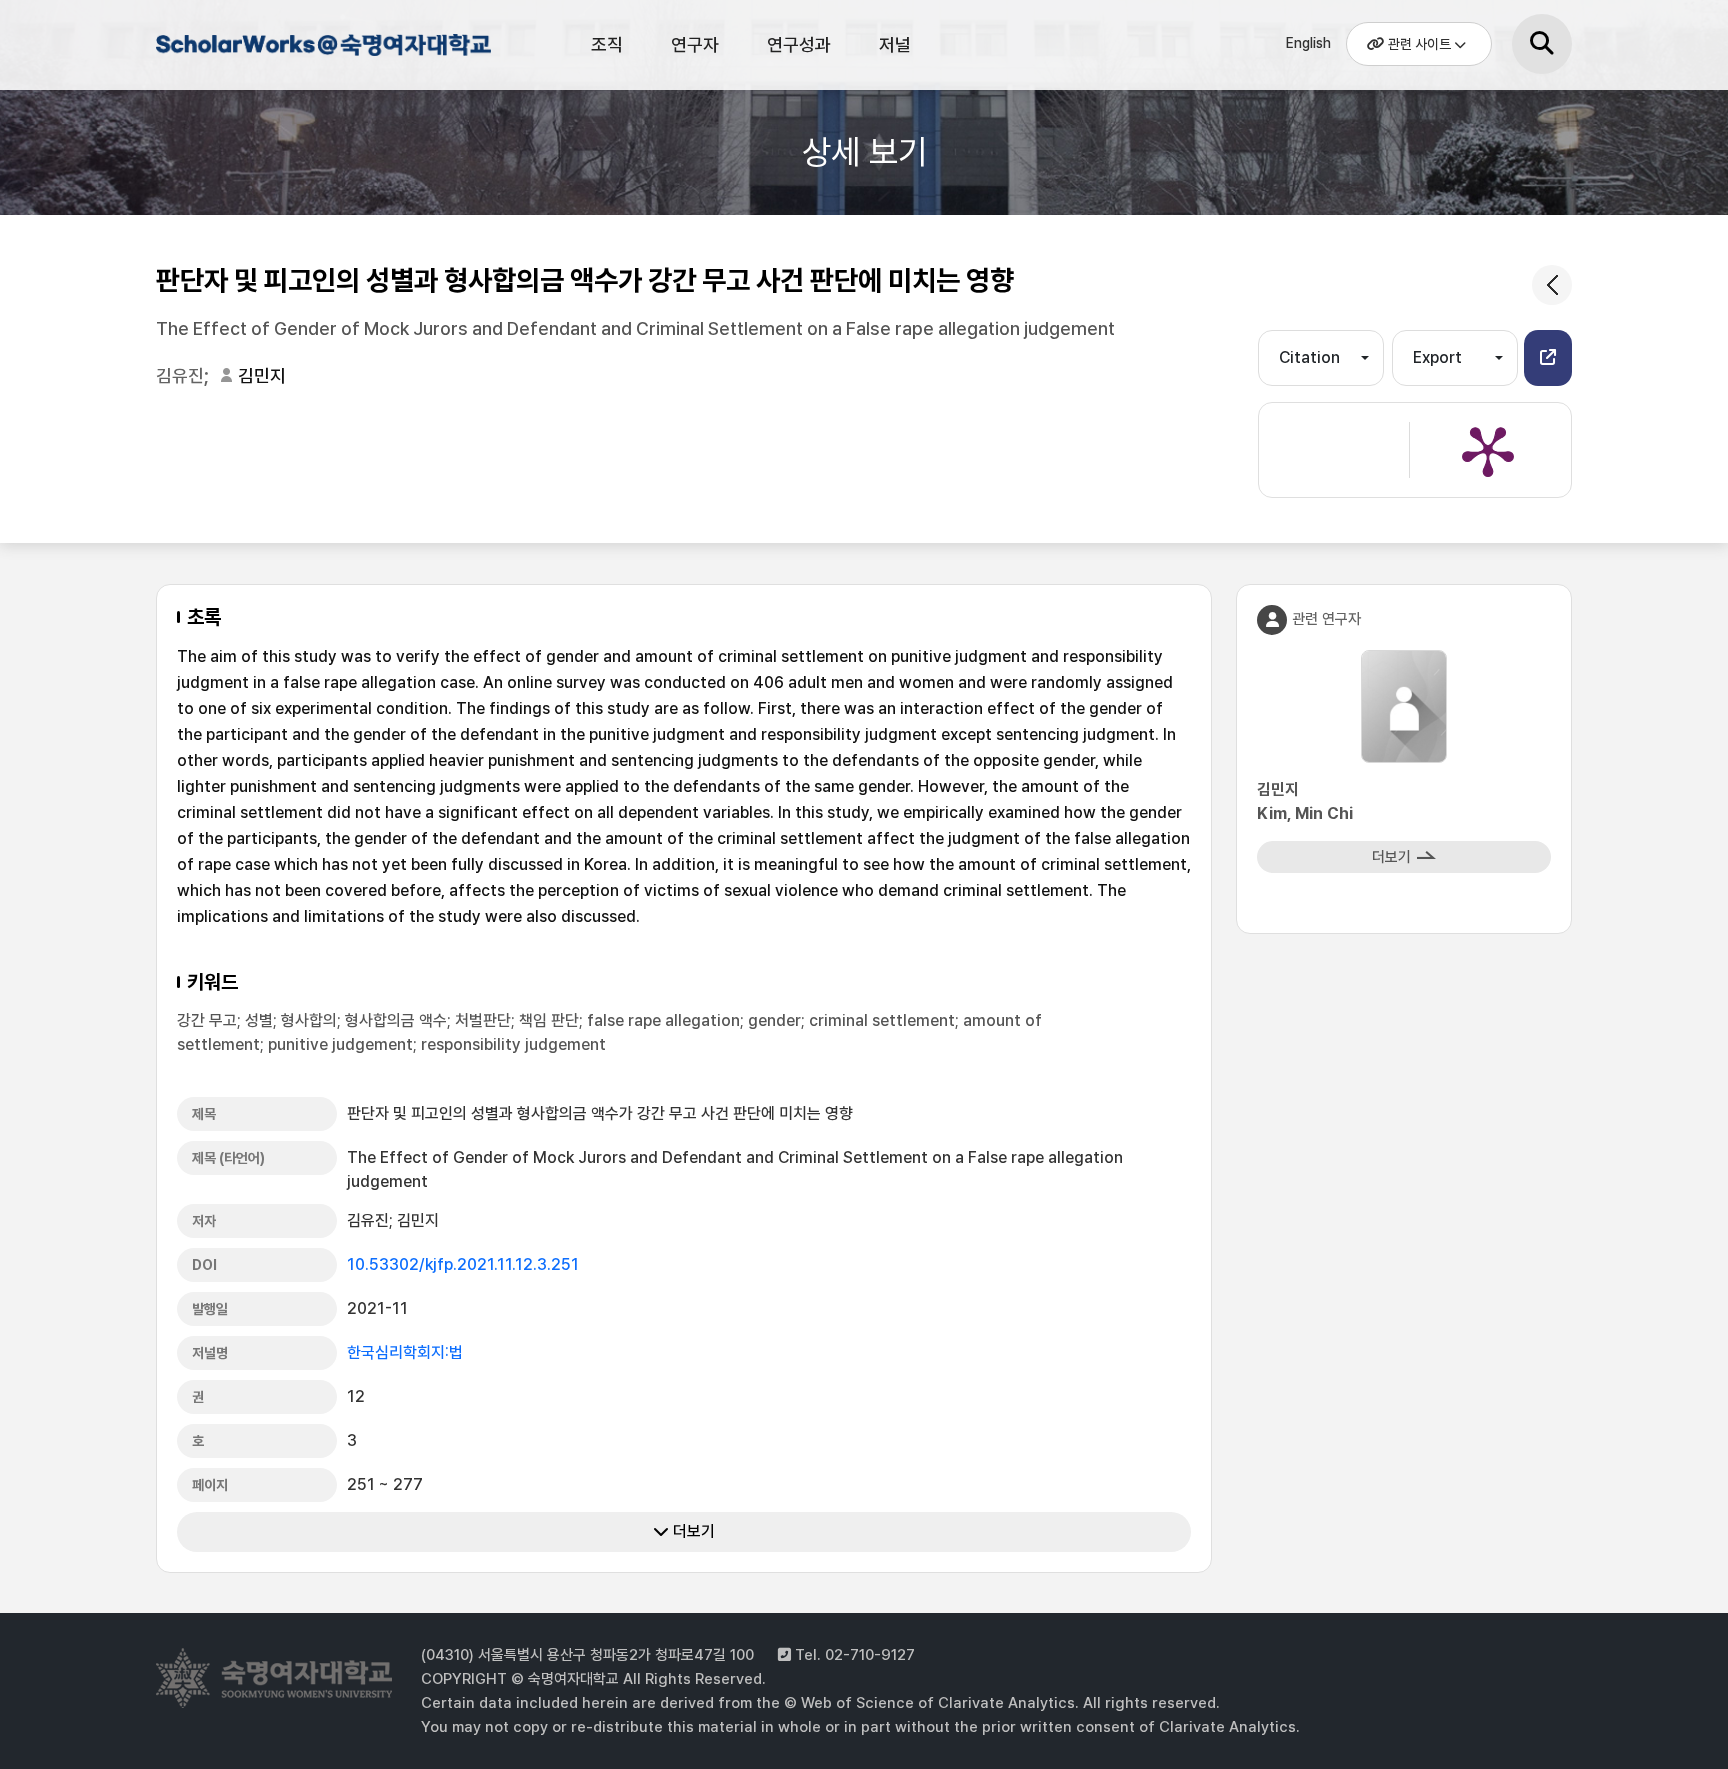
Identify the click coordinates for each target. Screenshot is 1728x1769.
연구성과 (799, 44)
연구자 (695, 44)
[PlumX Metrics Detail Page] (1488, 450)
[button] (1548, 358)
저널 (895, 44)
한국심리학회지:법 (405, 1352)
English (1308, 43)
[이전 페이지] (1552, 285)
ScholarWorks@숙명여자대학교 (321, 48)
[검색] (1542, 44)
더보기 (692, 1531)
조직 (607, 44)
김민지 (262, 375)
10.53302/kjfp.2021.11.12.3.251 (463, 1264)
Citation (1309, 357)
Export (1437, 357)
